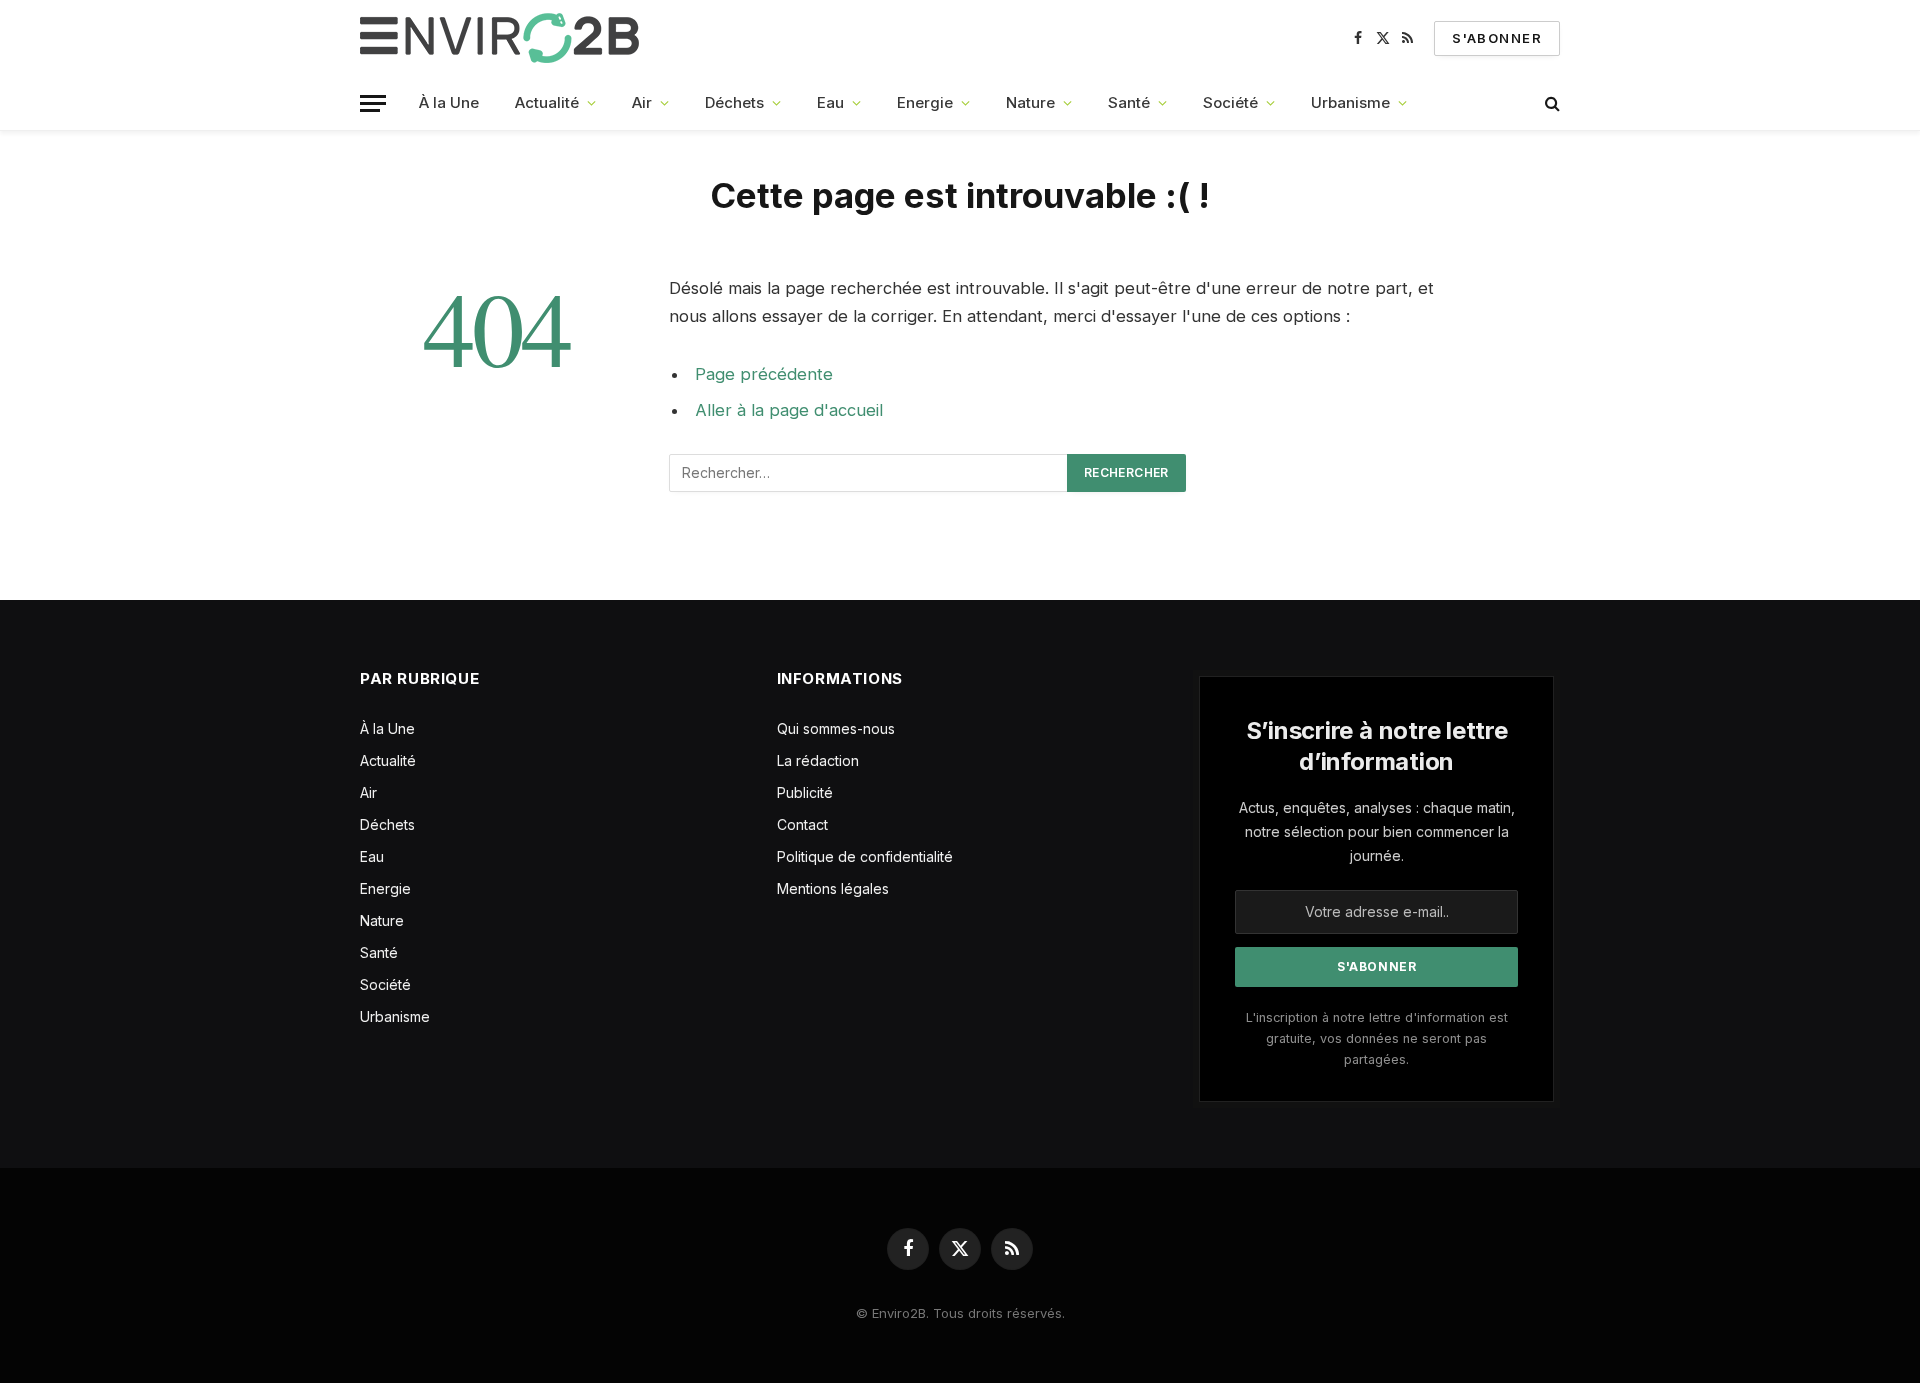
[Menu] (373, 103)
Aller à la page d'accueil (789, 410)
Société (1230, 102)
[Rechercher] (1550, 103)
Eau (830, 102)
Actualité (547, 102)
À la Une (449, 102)
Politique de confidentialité (865, 856)
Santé (1129, 102)
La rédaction (818, 760)
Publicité (805, 792)
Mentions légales (833, 888)
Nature (1030, 102)
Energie (925, 102)
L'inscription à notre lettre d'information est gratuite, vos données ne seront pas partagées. (1377, 1039)
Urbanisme (1350, 102)
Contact (802, 824)
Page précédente (764, 374)
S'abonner (1497, 38)
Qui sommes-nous (836, 728)
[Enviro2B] (503, 38)
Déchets (734, 102)
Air (642, 102)
